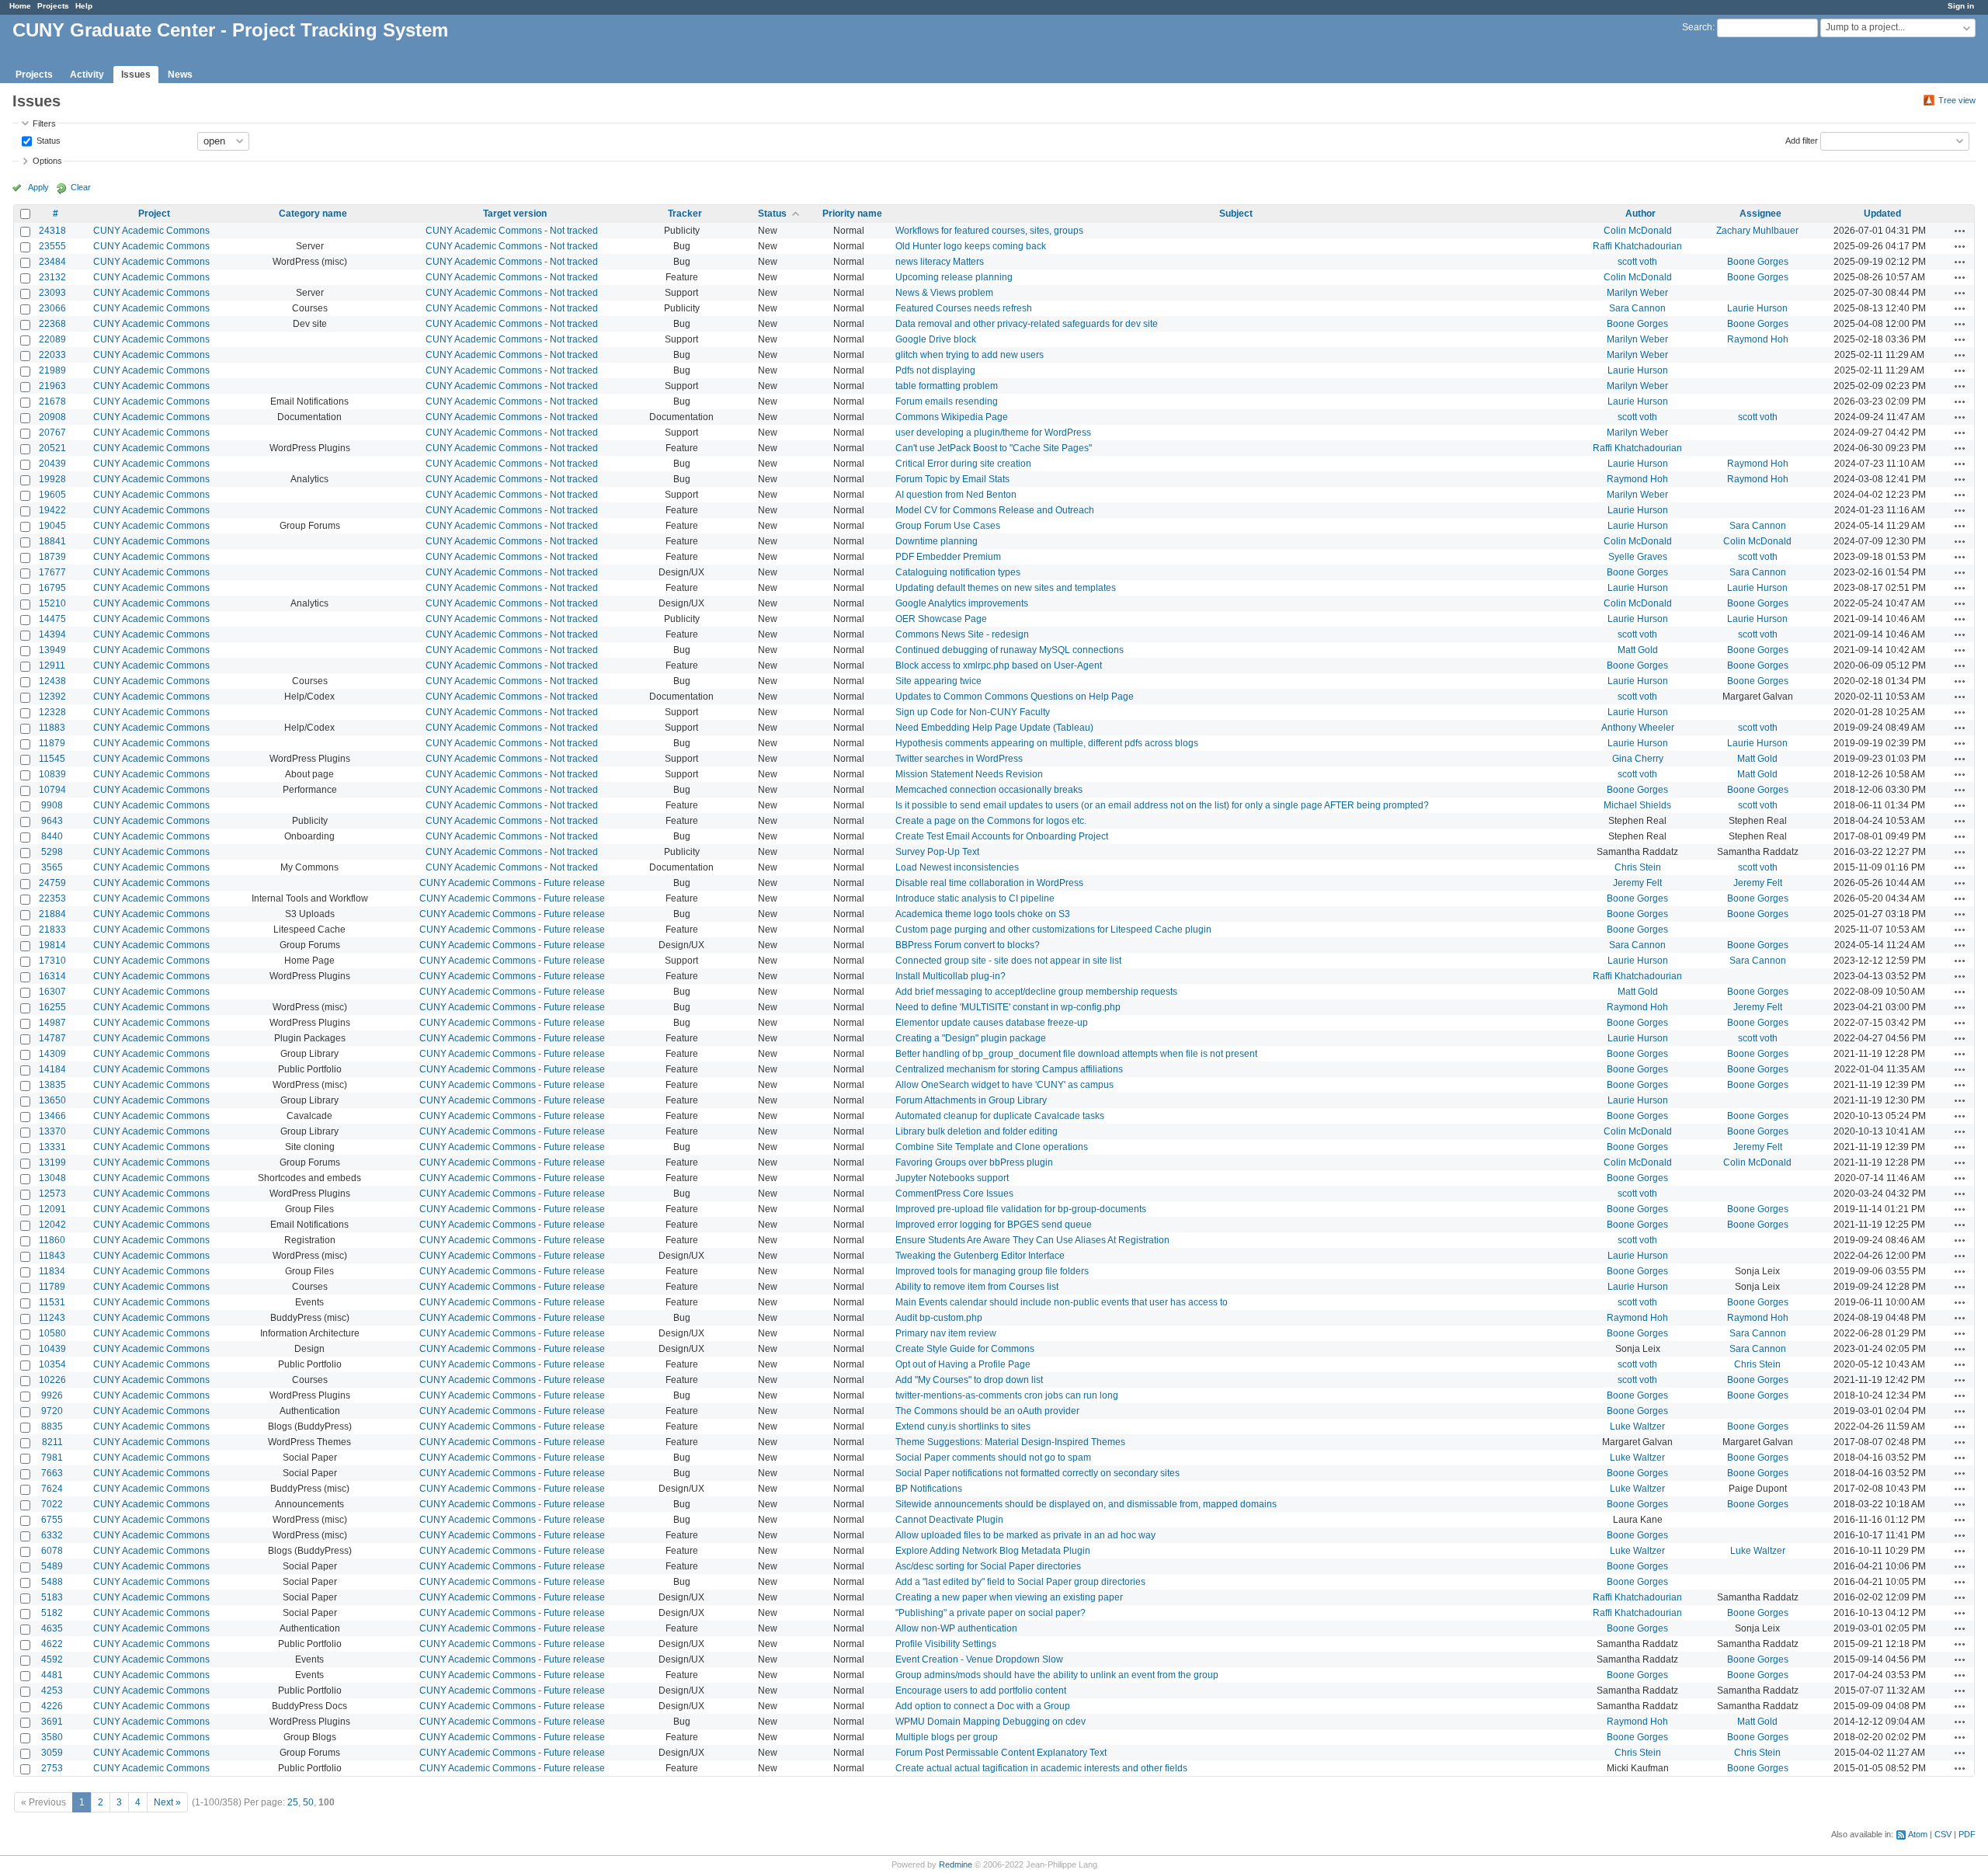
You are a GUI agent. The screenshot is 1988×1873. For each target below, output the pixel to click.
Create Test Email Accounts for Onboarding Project (1002, 836)
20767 (52, 433)
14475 (52, 619)
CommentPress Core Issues (954, 1194)
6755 (52, 1520)
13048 (52, 1178)
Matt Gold (1638, 650)
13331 (52, 1147)
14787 (52, 1038)
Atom (1918, 1834)
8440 (52, 836)
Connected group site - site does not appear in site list (1008, 961)
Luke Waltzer (1637, 1426)
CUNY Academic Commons (151, 231)
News (180, 75)
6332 (52, 1535)
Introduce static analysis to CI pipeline (975, 898)
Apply (38, 187)
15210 (52, 603)
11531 (52, 1302)
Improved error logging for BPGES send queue (994, 1225)
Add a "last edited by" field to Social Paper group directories (1020, 1582)
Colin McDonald (1638, 231)
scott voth (1637, 262)
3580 (52, 1737)
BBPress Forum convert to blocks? (968, 945)
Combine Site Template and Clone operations (992, 1147)
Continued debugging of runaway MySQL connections (1010, 650)
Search (1697, 27)
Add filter (1802, 140)
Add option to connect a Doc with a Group (983, 1706)
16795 (52, 588)
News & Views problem (944, 293)
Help (84, 6)
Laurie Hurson (1757, 308)
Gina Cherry (1638, 759)
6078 (52, 1551)
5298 (52, 852)
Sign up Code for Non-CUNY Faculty (973, 712)
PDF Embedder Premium (948, 557)
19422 (52, 510)
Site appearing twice (938, 681)
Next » (167, 1802)
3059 (52, 1753)
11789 (52, 1287)
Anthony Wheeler (1638, 728)
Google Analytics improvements (962, 603)
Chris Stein (1638, 867)
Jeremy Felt (1637, 883)
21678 (52, 401)
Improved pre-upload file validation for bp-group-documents (1021, 1209)
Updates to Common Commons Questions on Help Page (1015, 697)
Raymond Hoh (1758, 339)
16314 (52, 976)
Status (47, 140)
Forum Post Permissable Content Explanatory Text (1001, 1753)
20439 (52, 464)
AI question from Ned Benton (956, 495)
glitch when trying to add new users (970, 355)
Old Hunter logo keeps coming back (971, 246)
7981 (52, 1458)
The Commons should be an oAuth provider (987, 1411)
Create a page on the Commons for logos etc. (991, 821)
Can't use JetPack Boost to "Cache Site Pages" (994, 448)
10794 (52, 790)
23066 (52, 308)
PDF (1967, 1834)
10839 (52, 774)
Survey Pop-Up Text (937, 852)
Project (154, 214)
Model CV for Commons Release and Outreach (995, 510)
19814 (52, 945)
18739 (52, 557)
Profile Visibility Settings (946, 1644)
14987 (52, 1023)
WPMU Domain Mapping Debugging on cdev (991, 1722)
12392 (52, 697)
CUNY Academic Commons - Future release (512, 883)
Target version (515, 214)
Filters (44, 123)
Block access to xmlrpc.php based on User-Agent (999, 665)
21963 (52, 386)
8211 (52, 1442)
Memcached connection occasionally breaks (989, 790)
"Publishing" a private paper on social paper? (991, 1613)
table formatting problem (947, 386)
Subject (1236, 214)
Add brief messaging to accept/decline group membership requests (1036, 992)
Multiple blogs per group (947, 1737)
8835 (52, 1426)
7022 (52, 1504)
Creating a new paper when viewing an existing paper (1009, 1597)
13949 (52, 650)
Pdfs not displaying (935, 370)
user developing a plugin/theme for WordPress (993, 433)
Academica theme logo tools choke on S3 (983, 914)
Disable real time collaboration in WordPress (989, 883)
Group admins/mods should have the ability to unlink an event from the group (1057, 1675)
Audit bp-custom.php (939, 1318)
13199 (52, 1162)
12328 (52, 712)
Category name (313, 214)
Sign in (1961, 6)
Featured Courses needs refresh (964, 308)
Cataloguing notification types (958, 572)
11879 (52, 743)
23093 (52, 293)
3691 (52, 1722)
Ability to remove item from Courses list (977, 1287)
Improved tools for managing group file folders (992, 1271)
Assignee (1760, 214)
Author (1640, 214)
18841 (52, 541)
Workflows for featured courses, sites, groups (989, 231)
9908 (52, 805)
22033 (52, 355)
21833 (52, 930)
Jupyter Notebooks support (952, 1178)
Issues (136, 75)
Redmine (956, 1864)
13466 (52, 1116)
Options (47, 161)
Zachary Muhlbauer (1757, 231)
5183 (52, 1597)
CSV (1943, 1834)
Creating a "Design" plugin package (971, 1038)
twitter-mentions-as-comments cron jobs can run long (1007, 1395)
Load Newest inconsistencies (957, 867)
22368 (52, 324)
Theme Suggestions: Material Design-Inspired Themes (1010, 1442)
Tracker (685, 214)
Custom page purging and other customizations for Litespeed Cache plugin (1053, 930)
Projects (53, 6)
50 (308, 1802)
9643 (52, 821)
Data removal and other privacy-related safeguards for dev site (1027, 324)
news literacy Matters (940, 262)
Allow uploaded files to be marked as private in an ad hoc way (1025, 1535)
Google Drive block (936, 339)
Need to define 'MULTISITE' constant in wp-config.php (1008, 1007)
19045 (52, 526)
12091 (52, 1209)
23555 (52, 246)
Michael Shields (1637, 805)
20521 (52, 448)
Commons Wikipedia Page (952, 417)
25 (293, 1802)
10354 (52, 1364)
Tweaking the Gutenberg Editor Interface (980, 1256)
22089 (52, 339)
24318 (52, 231)
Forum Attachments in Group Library (971, 1100)
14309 (52, 1054)
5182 (52, 1613)
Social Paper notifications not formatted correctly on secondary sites (1037, 1473)
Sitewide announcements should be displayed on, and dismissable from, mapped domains (1086, 1504)
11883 (52, 728)
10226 (52, 1380)
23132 (52, 277)
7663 (52, 1473)
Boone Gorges (1758, 262)
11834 (52, 1271)
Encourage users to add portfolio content (981, 1691)
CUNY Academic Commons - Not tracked (512, 231)
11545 (52, 759)
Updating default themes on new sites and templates (1006, 588)
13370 (52, 1131)
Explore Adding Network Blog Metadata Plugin (993, 1551)
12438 (52, 681)
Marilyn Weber (1637, 293)
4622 (52, 1644)
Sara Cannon (1637, 308)
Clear (81, 187)
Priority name (852, 214)
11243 (52, 1318)
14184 (52, 1069)
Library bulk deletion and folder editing (977, 1131)
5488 (52, 1582)
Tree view (1957, 100)
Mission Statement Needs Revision (969, 774)
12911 (52, 665)
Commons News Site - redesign (962, 634)
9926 (52, 1395)
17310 (52, 961)
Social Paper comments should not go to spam (993, 1458)
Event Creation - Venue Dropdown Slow (979, 1659)
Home (20, 6)
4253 (52, 1691)
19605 (52, 495)
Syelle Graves (1638, 557)
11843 (52, 1256)
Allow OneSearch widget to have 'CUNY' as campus (1004, 1085)
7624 (52, 1489)
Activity (87, 75)
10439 (52, 1349)
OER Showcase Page (941, 619)
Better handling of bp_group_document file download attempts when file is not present (1076, 1054)
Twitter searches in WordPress (959, 759)
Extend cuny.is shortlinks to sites (963, 1426)
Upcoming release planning (954, 277)
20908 (52, 417)
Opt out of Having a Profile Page (963, 1364)
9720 (52, 1411)
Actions (1960, 231)
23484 (52, 262)
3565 (52, 867)
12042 (52, 1225)
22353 (52, 898)
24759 (52, 883)
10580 (52, 1333)
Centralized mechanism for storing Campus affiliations (1009, 1069)
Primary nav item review (946, 1333)
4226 (52, 1706)
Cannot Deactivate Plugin (949, 1520)
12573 (52, 1194)
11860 (52, 1240)
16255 (52, 1007)
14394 (52, 634)
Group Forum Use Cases (948, 526)
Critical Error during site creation (963, 464)
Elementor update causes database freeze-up (992, 1023)
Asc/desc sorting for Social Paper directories (988, 1566)
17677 (52, 572)
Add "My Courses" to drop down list (969, 1380)
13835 (52, 1085)
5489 (52, 1566)
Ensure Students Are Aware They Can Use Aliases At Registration (1032, 1240)
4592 (52, 1659)
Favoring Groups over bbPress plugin (974, 1162)
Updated (1882, 214)
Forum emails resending (947, 401)
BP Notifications (929, 1489)
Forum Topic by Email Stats (952, 479)
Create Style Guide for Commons (965, 1349)
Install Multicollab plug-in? (951, 976)
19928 (52, 479)
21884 (52, 914)
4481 (52, 1675)
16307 (52, 992)
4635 (52, 1628)
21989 (52, 370)
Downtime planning (937, 541)
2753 (52, 1768)
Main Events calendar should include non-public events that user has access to (1062, 1302)
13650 (52, 1100)
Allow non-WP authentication (956, 1628)
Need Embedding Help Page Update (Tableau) (994, 728)
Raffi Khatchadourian (1637, 246)
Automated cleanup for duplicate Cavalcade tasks (1000, 1116)
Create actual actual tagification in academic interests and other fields (1041, 1768)
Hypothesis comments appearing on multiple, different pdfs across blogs (1047, 743)
